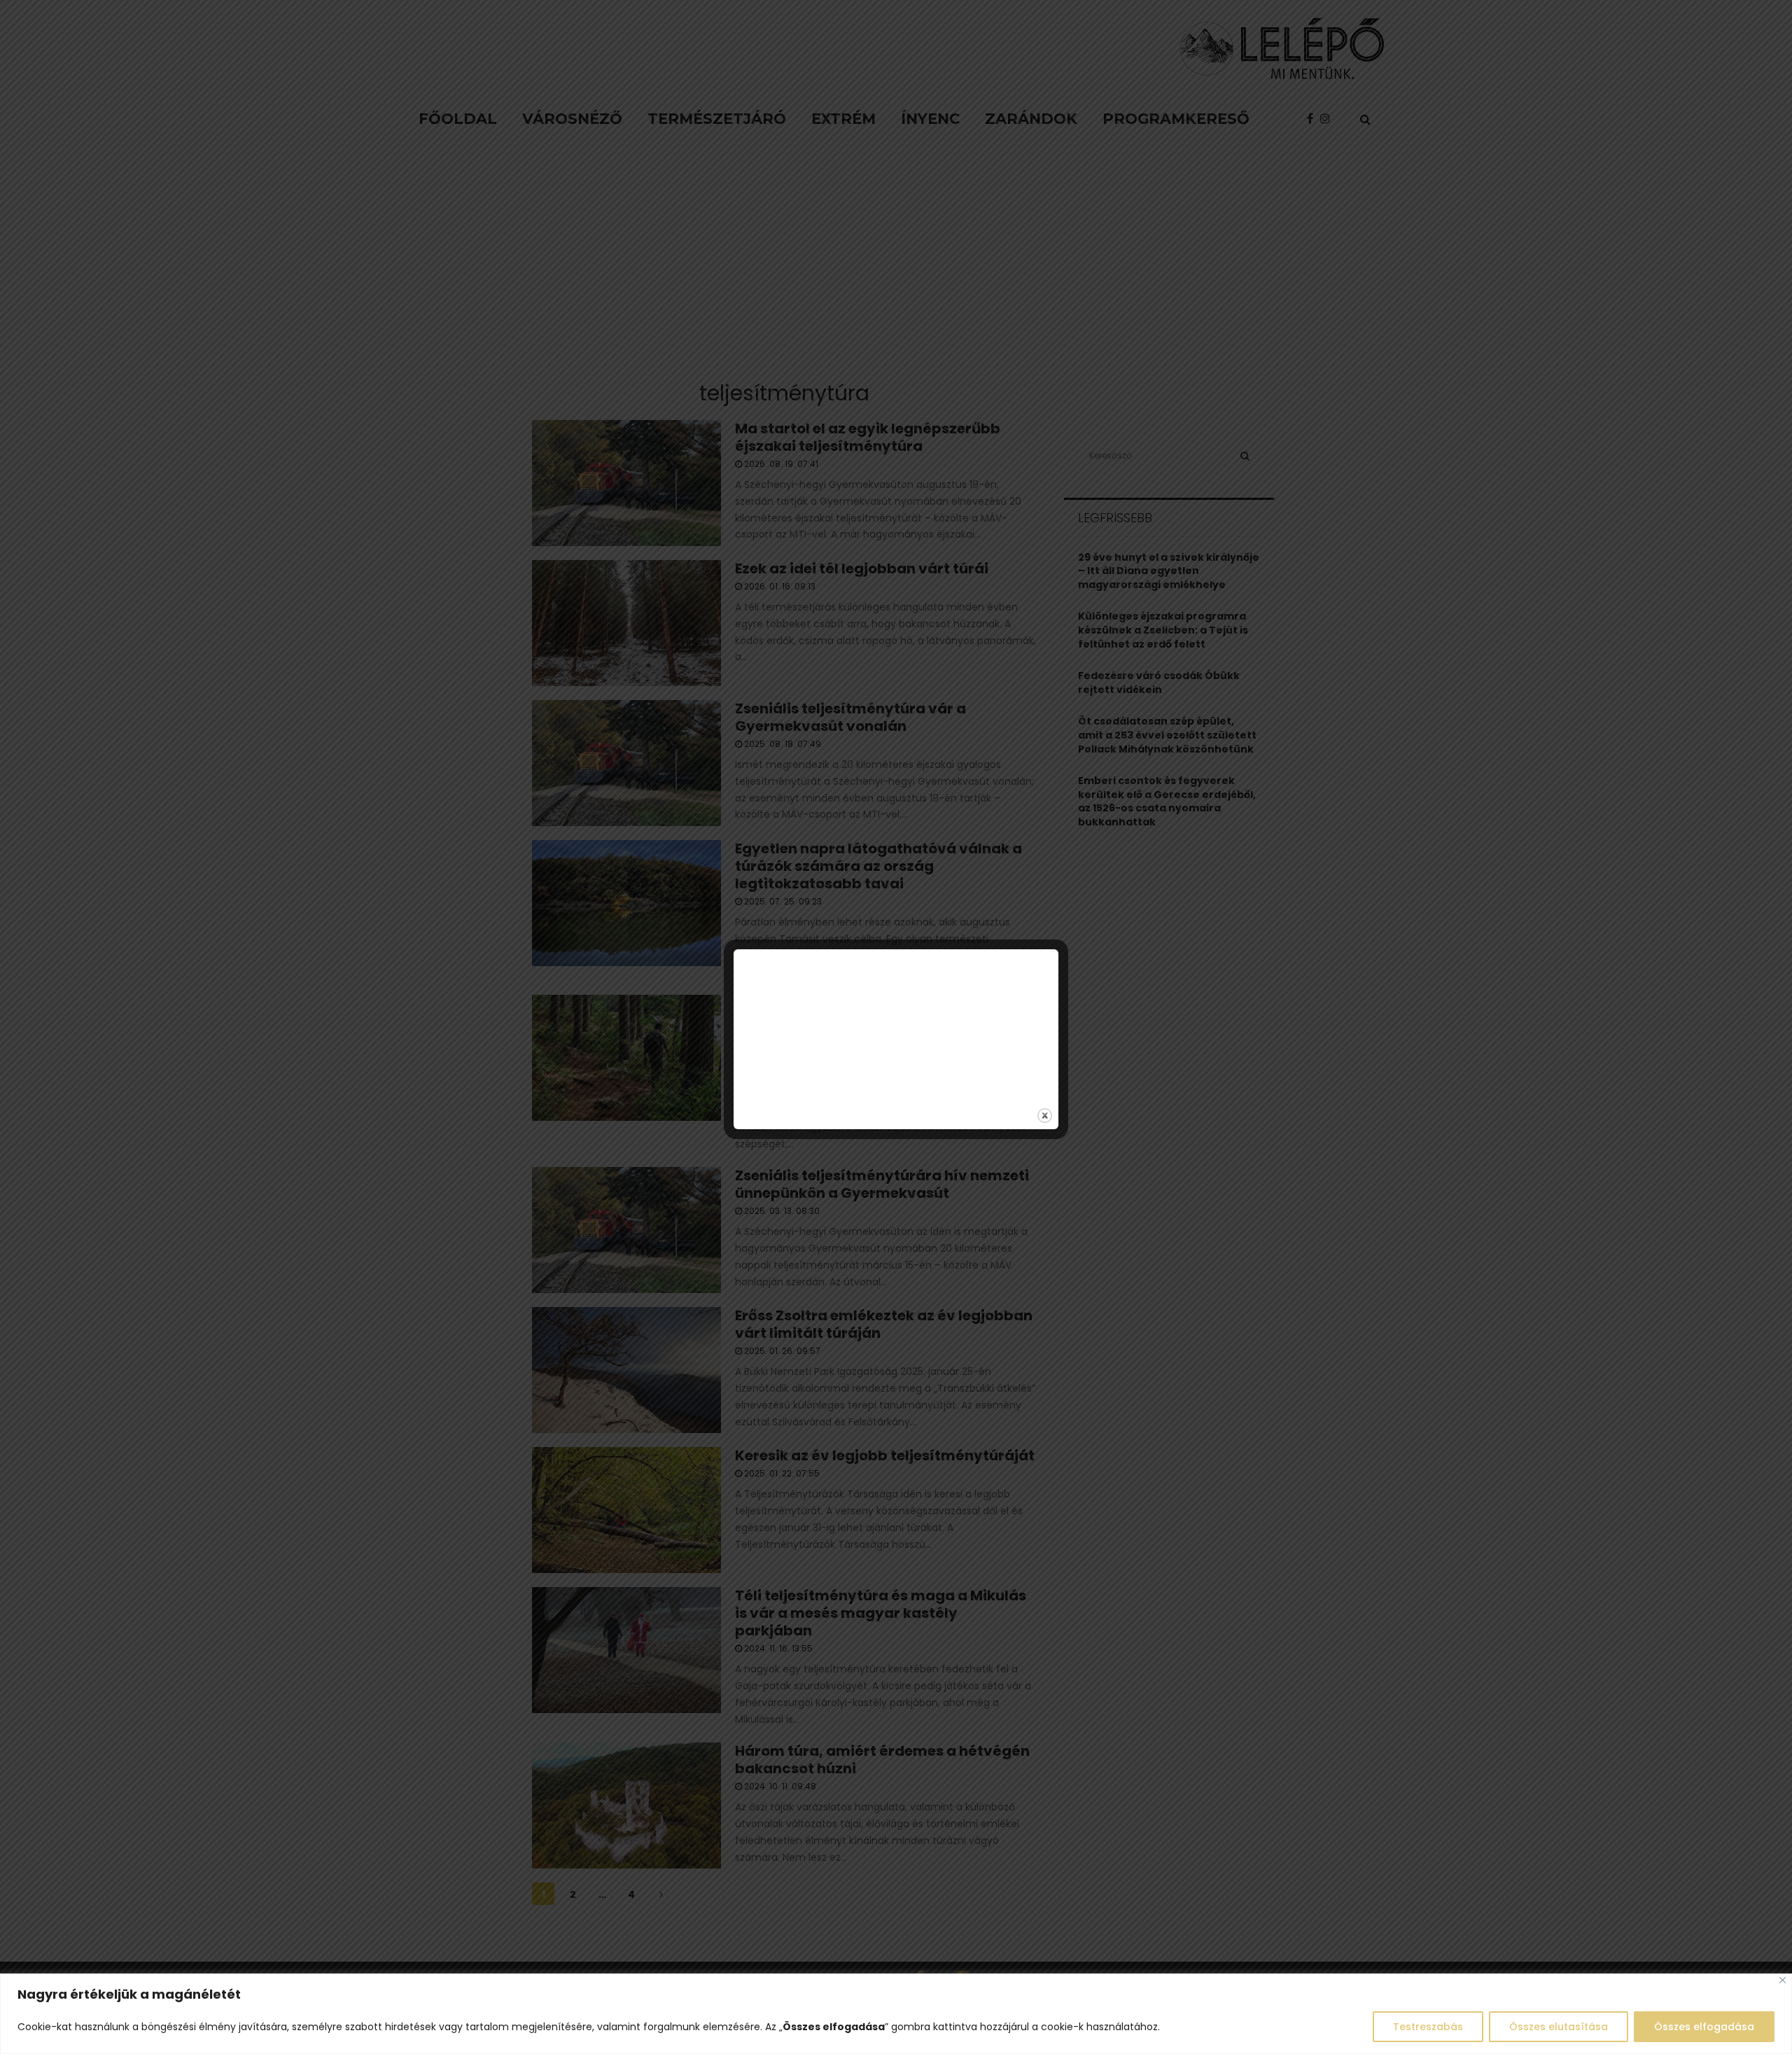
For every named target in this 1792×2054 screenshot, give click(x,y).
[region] (896, 2014)
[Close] (1783, 1980)
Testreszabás (1428, 2027)
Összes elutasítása (1559, 2027)
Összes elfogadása (1704, 2027)
